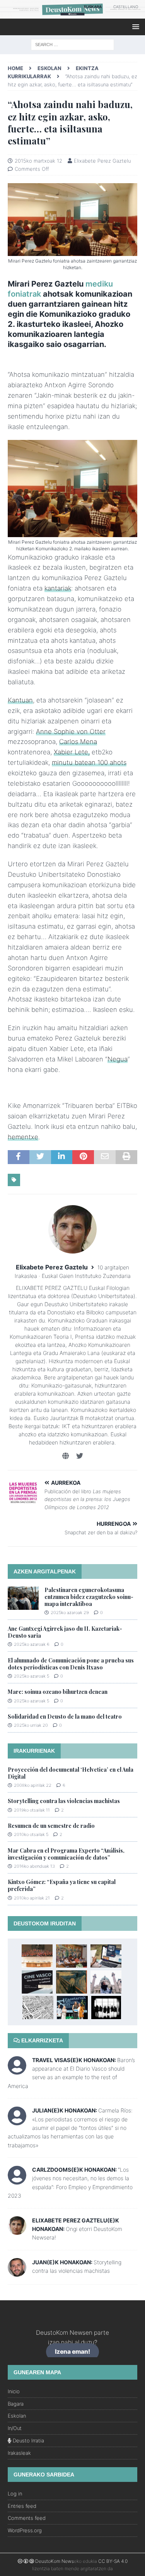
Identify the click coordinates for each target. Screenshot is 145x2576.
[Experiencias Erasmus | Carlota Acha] (106, 1982)
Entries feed (22, 2506)
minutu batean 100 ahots (89, 762)
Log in (15, 2494)
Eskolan (49, 68)
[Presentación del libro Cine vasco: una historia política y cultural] (37, 1982)
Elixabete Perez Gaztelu (102, 161)
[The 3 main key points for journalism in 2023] (106, 1956)
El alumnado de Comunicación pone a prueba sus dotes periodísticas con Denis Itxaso (71, 1664)
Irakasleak (19, 2453)
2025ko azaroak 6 (32, 1644)
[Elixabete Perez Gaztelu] (17, 2230)
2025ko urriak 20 (31, 1725)
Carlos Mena (78, 742)
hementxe (23, 1137)
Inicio (14, 2391)
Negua (118, 1059)
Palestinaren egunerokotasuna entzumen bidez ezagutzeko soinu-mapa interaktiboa (89, 1597)
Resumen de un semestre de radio (51, 1826)
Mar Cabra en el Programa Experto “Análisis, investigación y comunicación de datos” (66, 1854)
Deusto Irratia (28, 2440)
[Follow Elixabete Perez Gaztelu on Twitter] (77, 1456)
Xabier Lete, (72, 752)
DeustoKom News (55, 2561)
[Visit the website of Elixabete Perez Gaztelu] (66, 1456)
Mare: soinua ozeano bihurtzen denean (58, 1692)
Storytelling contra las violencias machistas (64, 1801)
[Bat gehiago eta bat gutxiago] (37, 1956)
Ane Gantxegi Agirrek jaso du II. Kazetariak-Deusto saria (65, 1632)
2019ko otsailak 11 (32, 1810)
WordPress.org (25, 2530)
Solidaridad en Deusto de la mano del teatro (65, 1716)
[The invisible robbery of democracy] (38, 2008)
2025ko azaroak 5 (32, 1676)
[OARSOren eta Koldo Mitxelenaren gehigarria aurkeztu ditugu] (72, 1956)
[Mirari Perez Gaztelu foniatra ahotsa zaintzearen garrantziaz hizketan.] (72, 533)
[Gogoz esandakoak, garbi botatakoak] (72, 1982)
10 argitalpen (113, 1267)
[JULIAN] (17, 2121)
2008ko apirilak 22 (33, 1785)
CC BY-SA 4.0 (113, 2561)
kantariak (58, 588)
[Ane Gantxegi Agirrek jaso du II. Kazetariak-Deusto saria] (72, 2008)
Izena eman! (72, 2352)
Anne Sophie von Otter (71, 732)
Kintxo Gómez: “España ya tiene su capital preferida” (62, 1885)
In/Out (15, 2428)
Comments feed (27, 2518)
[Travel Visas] (17, 2070)
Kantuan (20, 700)
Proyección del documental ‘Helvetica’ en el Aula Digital (71, 1773)
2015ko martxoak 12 (38, 161)
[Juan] (17, 2272)
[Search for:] (72, 44)
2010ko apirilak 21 (32, 1898)
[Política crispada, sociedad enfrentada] (106, 2008)
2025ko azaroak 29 (70, 1613)
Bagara (16, 2404)
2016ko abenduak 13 (34, 1866)
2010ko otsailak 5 (31, 1834)
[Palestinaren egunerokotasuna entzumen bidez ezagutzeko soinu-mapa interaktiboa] (23, 1598)
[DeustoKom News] (72, 14)
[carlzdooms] (17, 2180)
